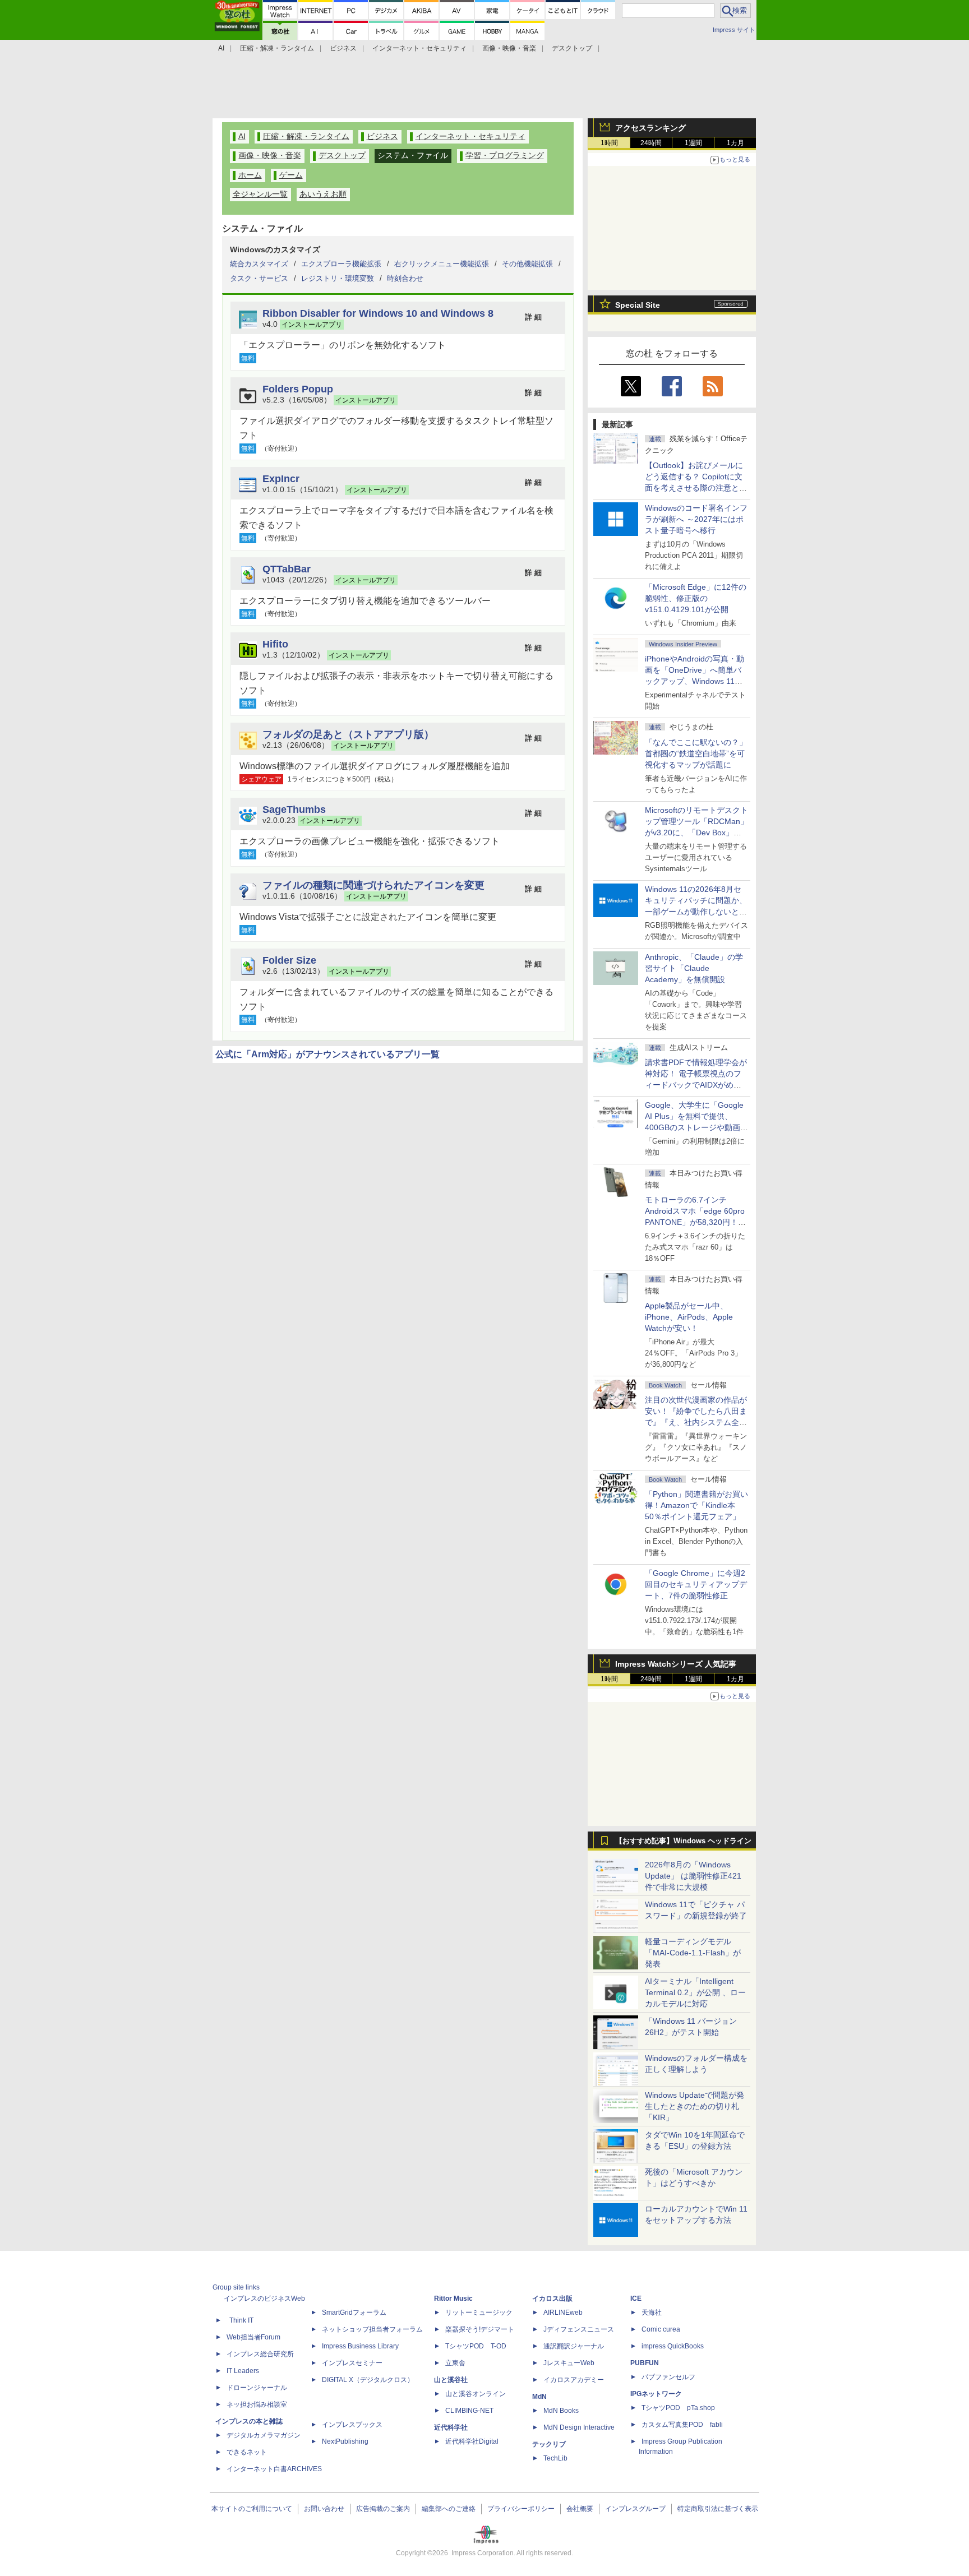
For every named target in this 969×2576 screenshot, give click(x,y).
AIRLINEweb (563, 2313)
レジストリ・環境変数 (338, 278)
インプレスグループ (635, 2509)
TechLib (555, 2458)
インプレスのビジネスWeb (264, 2298)
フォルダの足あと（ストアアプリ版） (348, 734)
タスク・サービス (259, 278)
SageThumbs (294, 809)
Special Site (638, 305)
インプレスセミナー (352, 2363)
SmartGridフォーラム (354, 2313)
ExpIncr (281, 478)
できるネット (247, 2452)
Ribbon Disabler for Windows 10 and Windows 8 (378, 313)
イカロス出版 (552, 2298)
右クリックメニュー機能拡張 (442, 264)
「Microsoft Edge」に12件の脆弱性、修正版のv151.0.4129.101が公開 (696, 598)
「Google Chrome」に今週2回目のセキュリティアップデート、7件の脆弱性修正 (696, 1584)
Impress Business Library (360, 2346)
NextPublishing (345, 2441)
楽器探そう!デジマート (480, 2329)
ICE (636, 2298)
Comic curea (661, 2329)
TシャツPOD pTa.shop (678, 2408)
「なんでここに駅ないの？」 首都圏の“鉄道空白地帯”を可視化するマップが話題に (700, 753)
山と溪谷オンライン (476, 2394)
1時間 (609, 143)
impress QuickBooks (673, 2346)
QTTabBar (287, 569)
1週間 (693, 143)
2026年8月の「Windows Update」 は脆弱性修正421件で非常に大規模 (693, 1876)
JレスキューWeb (569, 2363)
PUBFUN (645, 2363)
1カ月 (735, 143)
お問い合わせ (324, 2509)
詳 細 (533, 317)
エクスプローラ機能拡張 (341, 264)
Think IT (241, 2320)
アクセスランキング (650, 128)
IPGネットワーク (656, 2394)
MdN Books (561, 2411)
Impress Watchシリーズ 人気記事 (676, 1664)
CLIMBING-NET (469, 2411)
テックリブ (549, 2444)
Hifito (275, 644)
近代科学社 (451, 2427)
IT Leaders (243, 2371)
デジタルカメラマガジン (264, 2435)
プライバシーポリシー (521, 2509)
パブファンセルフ (668, 2377)
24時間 (651, 143)
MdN (539, 2397)
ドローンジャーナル (257, 2388)
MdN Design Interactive (579, 2427)
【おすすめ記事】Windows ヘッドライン (683, 1841)
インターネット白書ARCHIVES (274, 2469)
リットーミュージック (479, 2313)
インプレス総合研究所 (260, 2354)
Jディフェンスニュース (579, 2329)
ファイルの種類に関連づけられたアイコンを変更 (373, 885)
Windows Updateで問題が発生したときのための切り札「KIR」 (695, 2106)
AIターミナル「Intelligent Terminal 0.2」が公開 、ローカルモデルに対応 (695, 1992)
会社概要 (580, 2509)
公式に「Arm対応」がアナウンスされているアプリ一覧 (327, 1054)
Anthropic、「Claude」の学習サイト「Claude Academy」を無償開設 (694, 968)
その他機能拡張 (527, 264)
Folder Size (289, 960)
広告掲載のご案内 (383, 2509)
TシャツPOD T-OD (476, 2346)
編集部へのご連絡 (449, 2509)
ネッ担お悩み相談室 (257, 2404)
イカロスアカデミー (574, 2380)
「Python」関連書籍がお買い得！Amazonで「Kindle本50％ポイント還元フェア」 (696, 1505)
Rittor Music (453, 2298)
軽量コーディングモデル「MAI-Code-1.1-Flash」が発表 (693, 1953)
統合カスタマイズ (259, 264)
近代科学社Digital (472, 2441)
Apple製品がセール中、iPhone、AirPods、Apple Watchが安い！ (689, 1317)
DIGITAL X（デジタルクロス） (368, 2380)
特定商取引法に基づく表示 (718, 2509)
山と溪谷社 (451, 2380)
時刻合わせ (405, 278)
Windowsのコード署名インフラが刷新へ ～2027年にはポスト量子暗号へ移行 (696, 519)
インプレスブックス (352, 2425)
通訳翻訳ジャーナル (574, 2346)
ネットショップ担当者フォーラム (372, 2329)
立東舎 (455, 2363)
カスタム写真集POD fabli (682, 2425)
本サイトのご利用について (252, 2509)
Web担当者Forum (253, 2337)
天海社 (652, 2313)
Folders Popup (298, 389)
